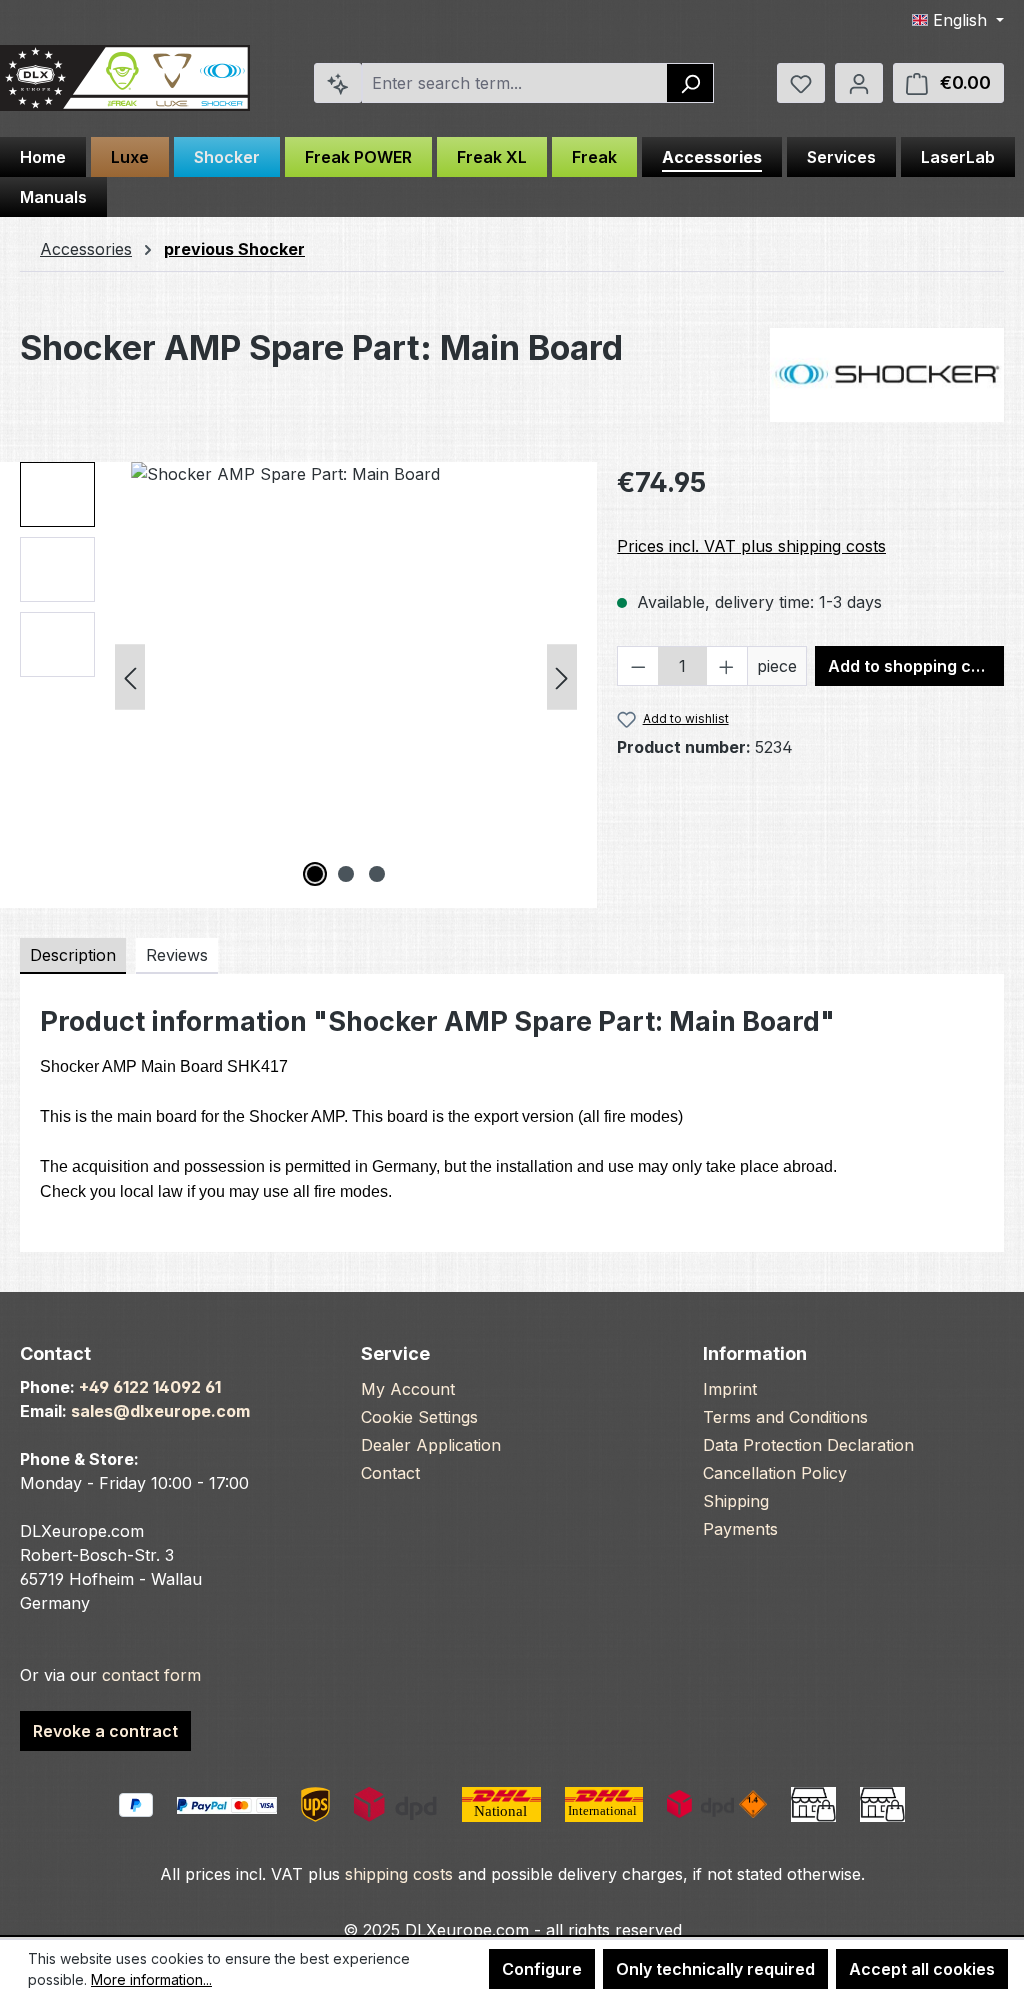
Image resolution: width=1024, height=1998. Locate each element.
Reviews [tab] (177, 955)
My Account (408, 1389)
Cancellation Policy (775, 1473)
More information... (151, 1979)
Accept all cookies (922, 1969)
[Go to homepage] (125, 78)
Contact (390, 1473)
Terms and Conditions (785, 1417)
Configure (542, 1969)
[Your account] (859, 83)
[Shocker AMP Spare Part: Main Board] (346, 677)
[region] (298, 677)
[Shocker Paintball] (887, 375)
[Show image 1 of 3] (315, 874)
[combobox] (515, 83)
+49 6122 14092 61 (150, 1387)
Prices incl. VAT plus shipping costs (751, 546)
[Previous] (130, 676)
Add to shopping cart (911, 666)
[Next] (562, 676)
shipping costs (399, 1874)
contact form (151, 1675)
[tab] (73, 956)
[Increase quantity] (727, 666)
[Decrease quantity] (638, 666)
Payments (740, 1529)
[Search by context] (338, 83)
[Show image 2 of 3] (346, 874)
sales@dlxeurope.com (160, 1411)
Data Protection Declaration (808, 1445)
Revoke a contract (105, 1731)
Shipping (736, 1501)
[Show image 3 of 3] (377, 874)
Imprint (730, 1389)
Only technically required (715, 1969)
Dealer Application (431, 1445)
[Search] (690, 83)
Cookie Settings (419, 1417)
